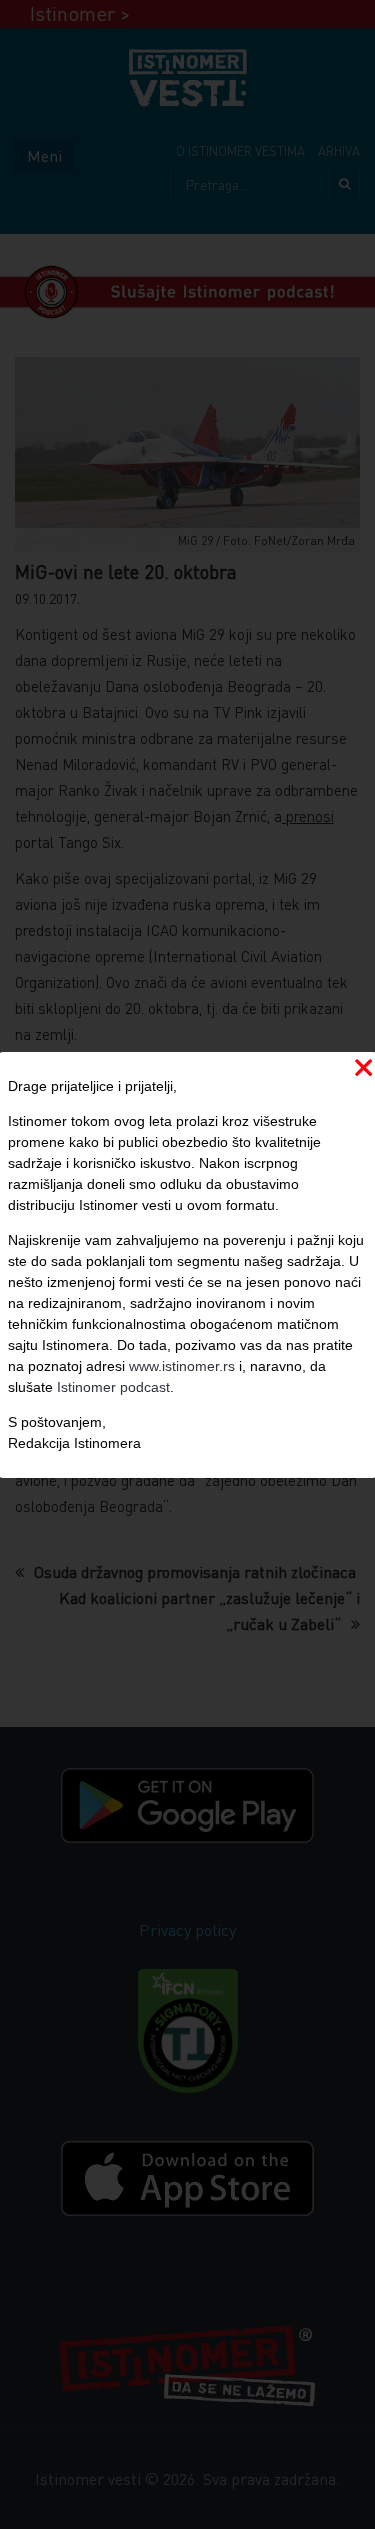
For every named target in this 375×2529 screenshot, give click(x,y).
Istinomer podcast (113, 1387)
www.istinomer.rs (182, 1366)
